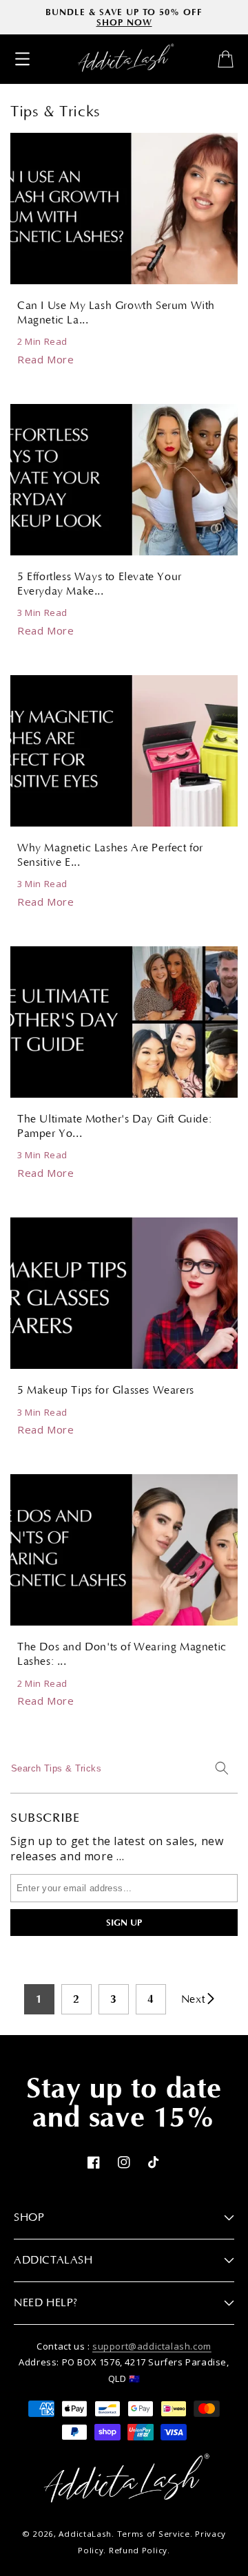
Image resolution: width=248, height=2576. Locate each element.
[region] (124, 17)
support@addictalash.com (152, 2346)
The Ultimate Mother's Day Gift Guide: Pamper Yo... (114, 1126)
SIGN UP (124, 1923)
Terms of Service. (155, 2534)
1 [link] (39, 1999)
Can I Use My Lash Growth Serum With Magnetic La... (116, 313)
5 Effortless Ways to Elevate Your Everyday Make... (100, 584)
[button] (22, 59)
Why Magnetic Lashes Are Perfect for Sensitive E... (110, 855)
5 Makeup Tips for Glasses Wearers (106, 1390)
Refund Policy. (139, 2550)
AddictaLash (85, 2534)
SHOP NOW (124, 22)
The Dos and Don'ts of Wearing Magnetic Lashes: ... (122, 1654)
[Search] (222, 1768)
